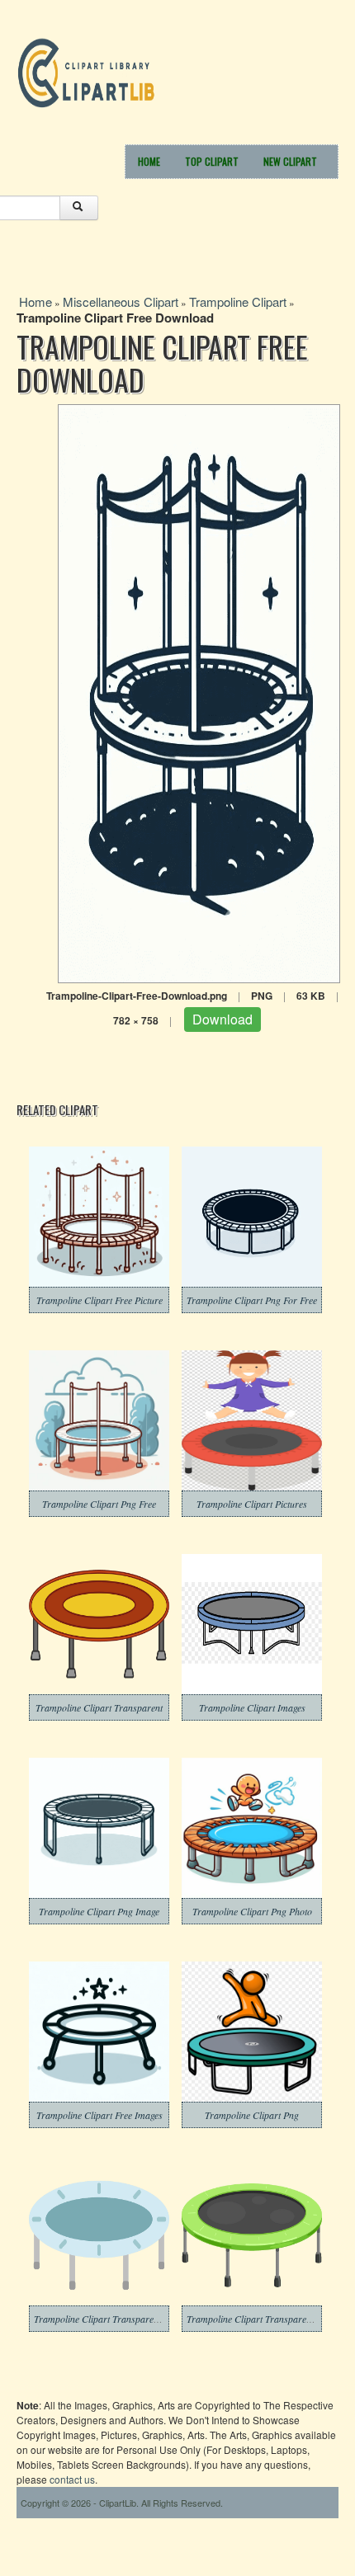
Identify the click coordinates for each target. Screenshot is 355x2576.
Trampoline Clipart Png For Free (252, 1300)
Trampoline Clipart (238, 301)
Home (149, 161)
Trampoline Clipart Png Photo (252, 1911)
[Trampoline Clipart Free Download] (199, 692)
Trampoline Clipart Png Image (99, 1911)
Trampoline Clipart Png (252, 2115)
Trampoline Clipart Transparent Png (259, 2319)
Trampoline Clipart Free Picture (99, 1300)
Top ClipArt (212, 161)
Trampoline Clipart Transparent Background (123, 2319)
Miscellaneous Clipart (121, 301)
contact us (72, 2479)
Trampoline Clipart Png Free (99, 1504)
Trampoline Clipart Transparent (99, 1707)
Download (222, 1019)
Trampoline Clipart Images (252, 1707)
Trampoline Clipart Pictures (252, 1504)
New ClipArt (290, 161)
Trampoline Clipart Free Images (99, 2115)
